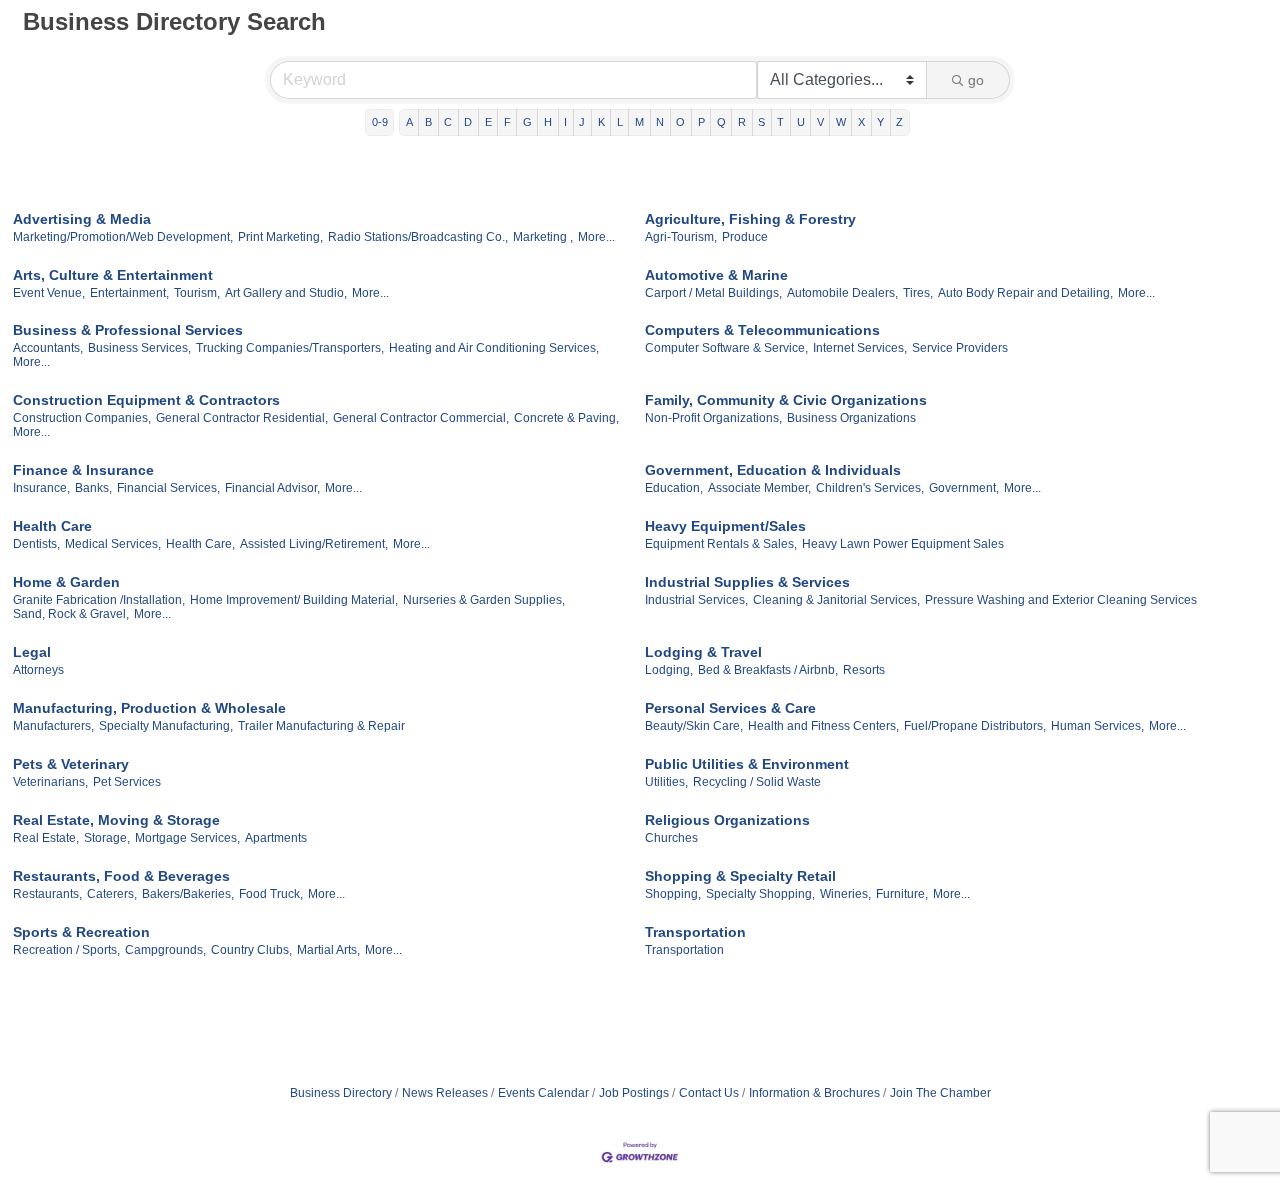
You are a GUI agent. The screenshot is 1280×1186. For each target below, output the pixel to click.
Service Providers (960, 348)
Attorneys (38, 670)
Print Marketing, (280, 237)
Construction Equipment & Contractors (146, 400)
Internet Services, (860, 348)
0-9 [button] (380, 122)
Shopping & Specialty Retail (740, 876)
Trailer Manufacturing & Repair (321, 726)
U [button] (801, 122)
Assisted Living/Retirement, (314, 544)
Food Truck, (271, 894)
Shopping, (673, 894)
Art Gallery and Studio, (286, 293)
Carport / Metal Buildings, (713, 293)
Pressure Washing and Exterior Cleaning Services (1061, 600)
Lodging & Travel (703, 652)
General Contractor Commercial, (421, 418)
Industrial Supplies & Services (747, 582)
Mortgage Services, (187, 838)
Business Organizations (851, 418)
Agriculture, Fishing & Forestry (750, 219)
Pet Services (127, 782)
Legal (32, 652)
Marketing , (543, 237)
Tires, (918, 293)
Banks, (93, 488)
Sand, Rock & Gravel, (71, 614)
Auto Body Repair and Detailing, (1025, 293)
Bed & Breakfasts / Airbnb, (768, 670)
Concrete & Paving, (566, 418)
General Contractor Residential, (242, 418)
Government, (964, 488)
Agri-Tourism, (681, 237)
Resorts (864, 670)
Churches (671, 838)
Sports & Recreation (81, 932)
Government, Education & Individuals (773, 470)
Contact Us (709, 1093)
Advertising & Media (82, 219)
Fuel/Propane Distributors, (975, 726)
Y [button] (880, 122)
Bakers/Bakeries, (188, 894)
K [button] (601, 122)
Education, (674, 488)
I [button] (565, 122)
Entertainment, (129, 293)
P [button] (701, 122)
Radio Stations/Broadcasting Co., (418, 237)
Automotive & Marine (716, 275)
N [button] (660, 122)
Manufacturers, (53, 726)
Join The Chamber (940, 1093)
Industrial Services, (696, 600)
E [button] (488, 122)
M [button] (639, 122)
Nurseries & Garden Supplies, (484, 600)
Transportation (695, 932)
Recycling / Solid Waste (757, 782)
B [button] (428, 122)
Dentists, (36, 544)
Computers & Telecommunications (762, 330)
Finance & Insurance (83, 470)
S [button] (761, 122)
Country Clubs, (251, 950)
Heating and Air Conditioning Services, (494, 348)
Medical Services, (113, 544)
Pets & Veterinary (71, 764)
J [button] (582, 122)
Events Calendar (543, 1093)
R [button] (742, 122)
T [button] (780, 122)
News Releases (445, 1093)
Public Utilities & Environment (747, 764)
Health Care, (200, 544)
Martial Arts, (328, 950)
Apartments (276, 838)
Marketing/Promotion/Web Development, (123, 237)
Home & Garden (66, 582)
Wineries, (845, 894)
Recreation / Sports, (66, 950)
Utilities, (666, 782)
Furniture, (902, 894)
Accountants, (48, 348)
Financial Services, (168, 488)
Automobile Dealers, (842, 293)
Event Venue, (49, 293)
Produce (745, 237)
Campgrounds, (165, 950)
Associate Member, (759, 488)
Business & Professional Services (128, 330)
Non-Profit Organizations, (713, 418)
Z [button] (899, 122)
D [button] (468, 122)
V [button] (820, 122)
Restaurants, (47, 894)
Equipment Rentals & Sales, (721, 544)
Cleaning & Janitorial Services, (836, 600)
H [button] (548, 122)
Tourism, (197, 293)
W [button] (841, 122)
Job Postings (634, 1093)
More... (596, 237)
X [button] (861, 122)
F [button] (507, 122)
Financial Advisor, (272, 488)
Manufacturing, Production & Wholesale (149, 708)
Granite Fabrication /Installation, (99, 600)
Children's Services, (870, 488)
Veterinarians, (50, 782)
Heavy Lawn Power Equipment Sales (903, 544)
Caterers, (112, 894)
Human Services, (1097, 726)
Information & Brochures (814, 1093)
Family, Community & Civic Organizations (786, 400)
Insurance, (41, 488)
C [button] (448, 122)
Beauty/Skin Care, (694, 726)
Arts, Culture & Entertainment (113, 275)
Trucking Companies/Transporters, (290, 348)
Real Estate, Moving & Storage (116, 820)
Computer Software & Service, (726, 348)
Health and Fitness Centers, (823, 726)
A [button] (409, 122)
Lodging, (669, 670)
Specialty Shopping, (760, 894)
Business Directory (341, 1093)
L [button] (620, 122)
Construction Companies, (82, 418)
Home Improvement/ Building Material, (294, 600)
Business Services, (139, 348)
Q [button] (721, 122)
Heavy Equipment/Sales (725, 526)
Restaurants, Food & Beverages (121, 876)
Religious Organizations (727, 820)
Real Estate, (46, 838)
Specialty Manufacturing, (166, 726)
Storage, (107, 838)
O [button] (680, 122)
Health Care (52, 526)
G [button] (527, 122)
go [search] (976, 80)
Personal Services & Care (730, 708)
